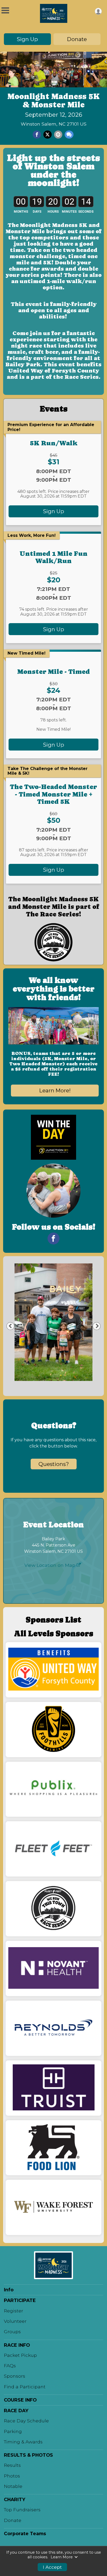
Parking (13, 2431)
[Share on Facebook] (37, 135)
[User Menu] (98, 11)
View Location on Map (51, 1565)
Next (100, 1326)
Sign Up (27, 39)
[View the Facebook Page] (53, 1238)
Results (12, 2465)
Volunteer (15, 2321)
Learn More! (55, 1090)
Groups (12, 2332)
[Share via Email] (58, 135)
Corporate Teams (25, 2534)
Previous (13, 1326)
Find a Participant (25, 2387)
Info (9, 2290)
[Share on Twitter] (48, 135)
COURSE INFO (20, 2400)
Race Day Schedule (26, 2421)
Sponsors (15, 2376)
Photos (12, 2476)
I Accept (52, 2567)
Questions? (54, 1464)
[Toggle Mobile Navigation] (5, 11)
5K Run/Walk (54, 443)
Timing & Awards (23, 2442)
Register (14, 2311)
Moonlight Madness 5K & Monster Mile (54, 100)
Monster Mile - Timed (54, 671)
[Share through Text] (69, 135)
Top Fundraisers (22, 2510)
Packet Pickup (20, 2355)
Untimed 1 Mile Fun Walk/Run (53, 557)
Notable (13, 2486)
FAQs (10, 2366)
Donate (77, 39)
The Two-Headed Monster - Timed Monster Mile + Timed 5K (53, 794)
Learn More (62, 2557)
